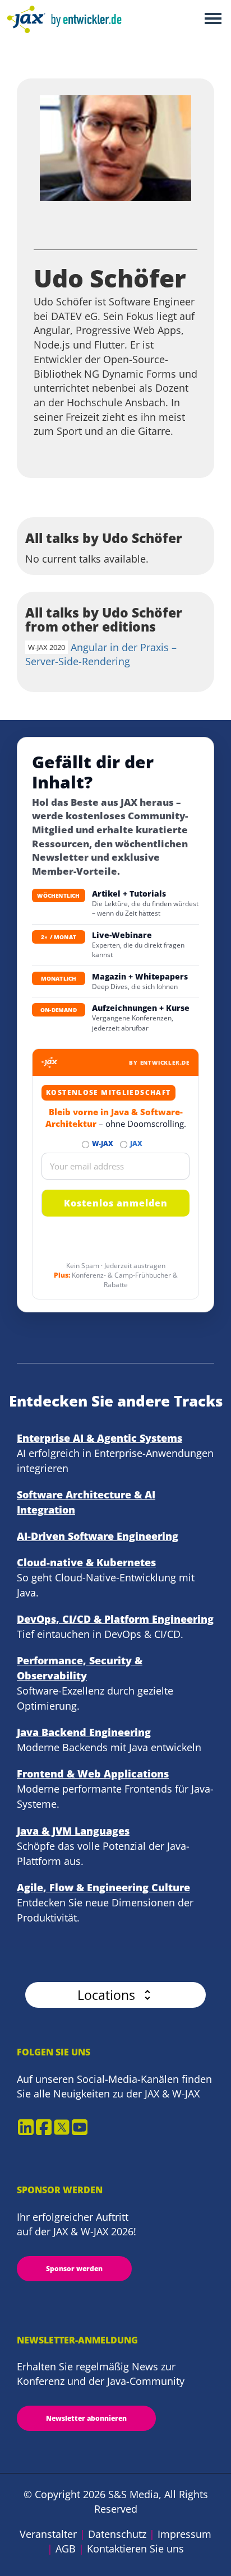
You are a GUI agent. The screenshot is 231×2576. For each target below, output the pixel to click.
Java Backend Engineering (84, 1732)
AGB (66, 2549)
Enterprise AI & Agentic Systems (100, 1438)
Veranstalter (48, 2534)
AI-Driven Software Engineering (98, 1536)
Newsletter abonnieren (86, 2418)
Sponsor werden (74, 2269)
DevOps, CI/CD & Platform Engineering (115, 1619)
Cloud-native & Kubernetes (86, 1562)
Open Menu (213, 19)
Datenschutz (117, 2534)
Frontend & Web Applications (93, 1774)
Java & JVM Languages (73, 1831)
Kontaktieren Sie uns (135, 2549)
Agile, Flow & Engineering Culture (103, 1887)
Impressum (184, 2534)
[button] (115, 1995)
